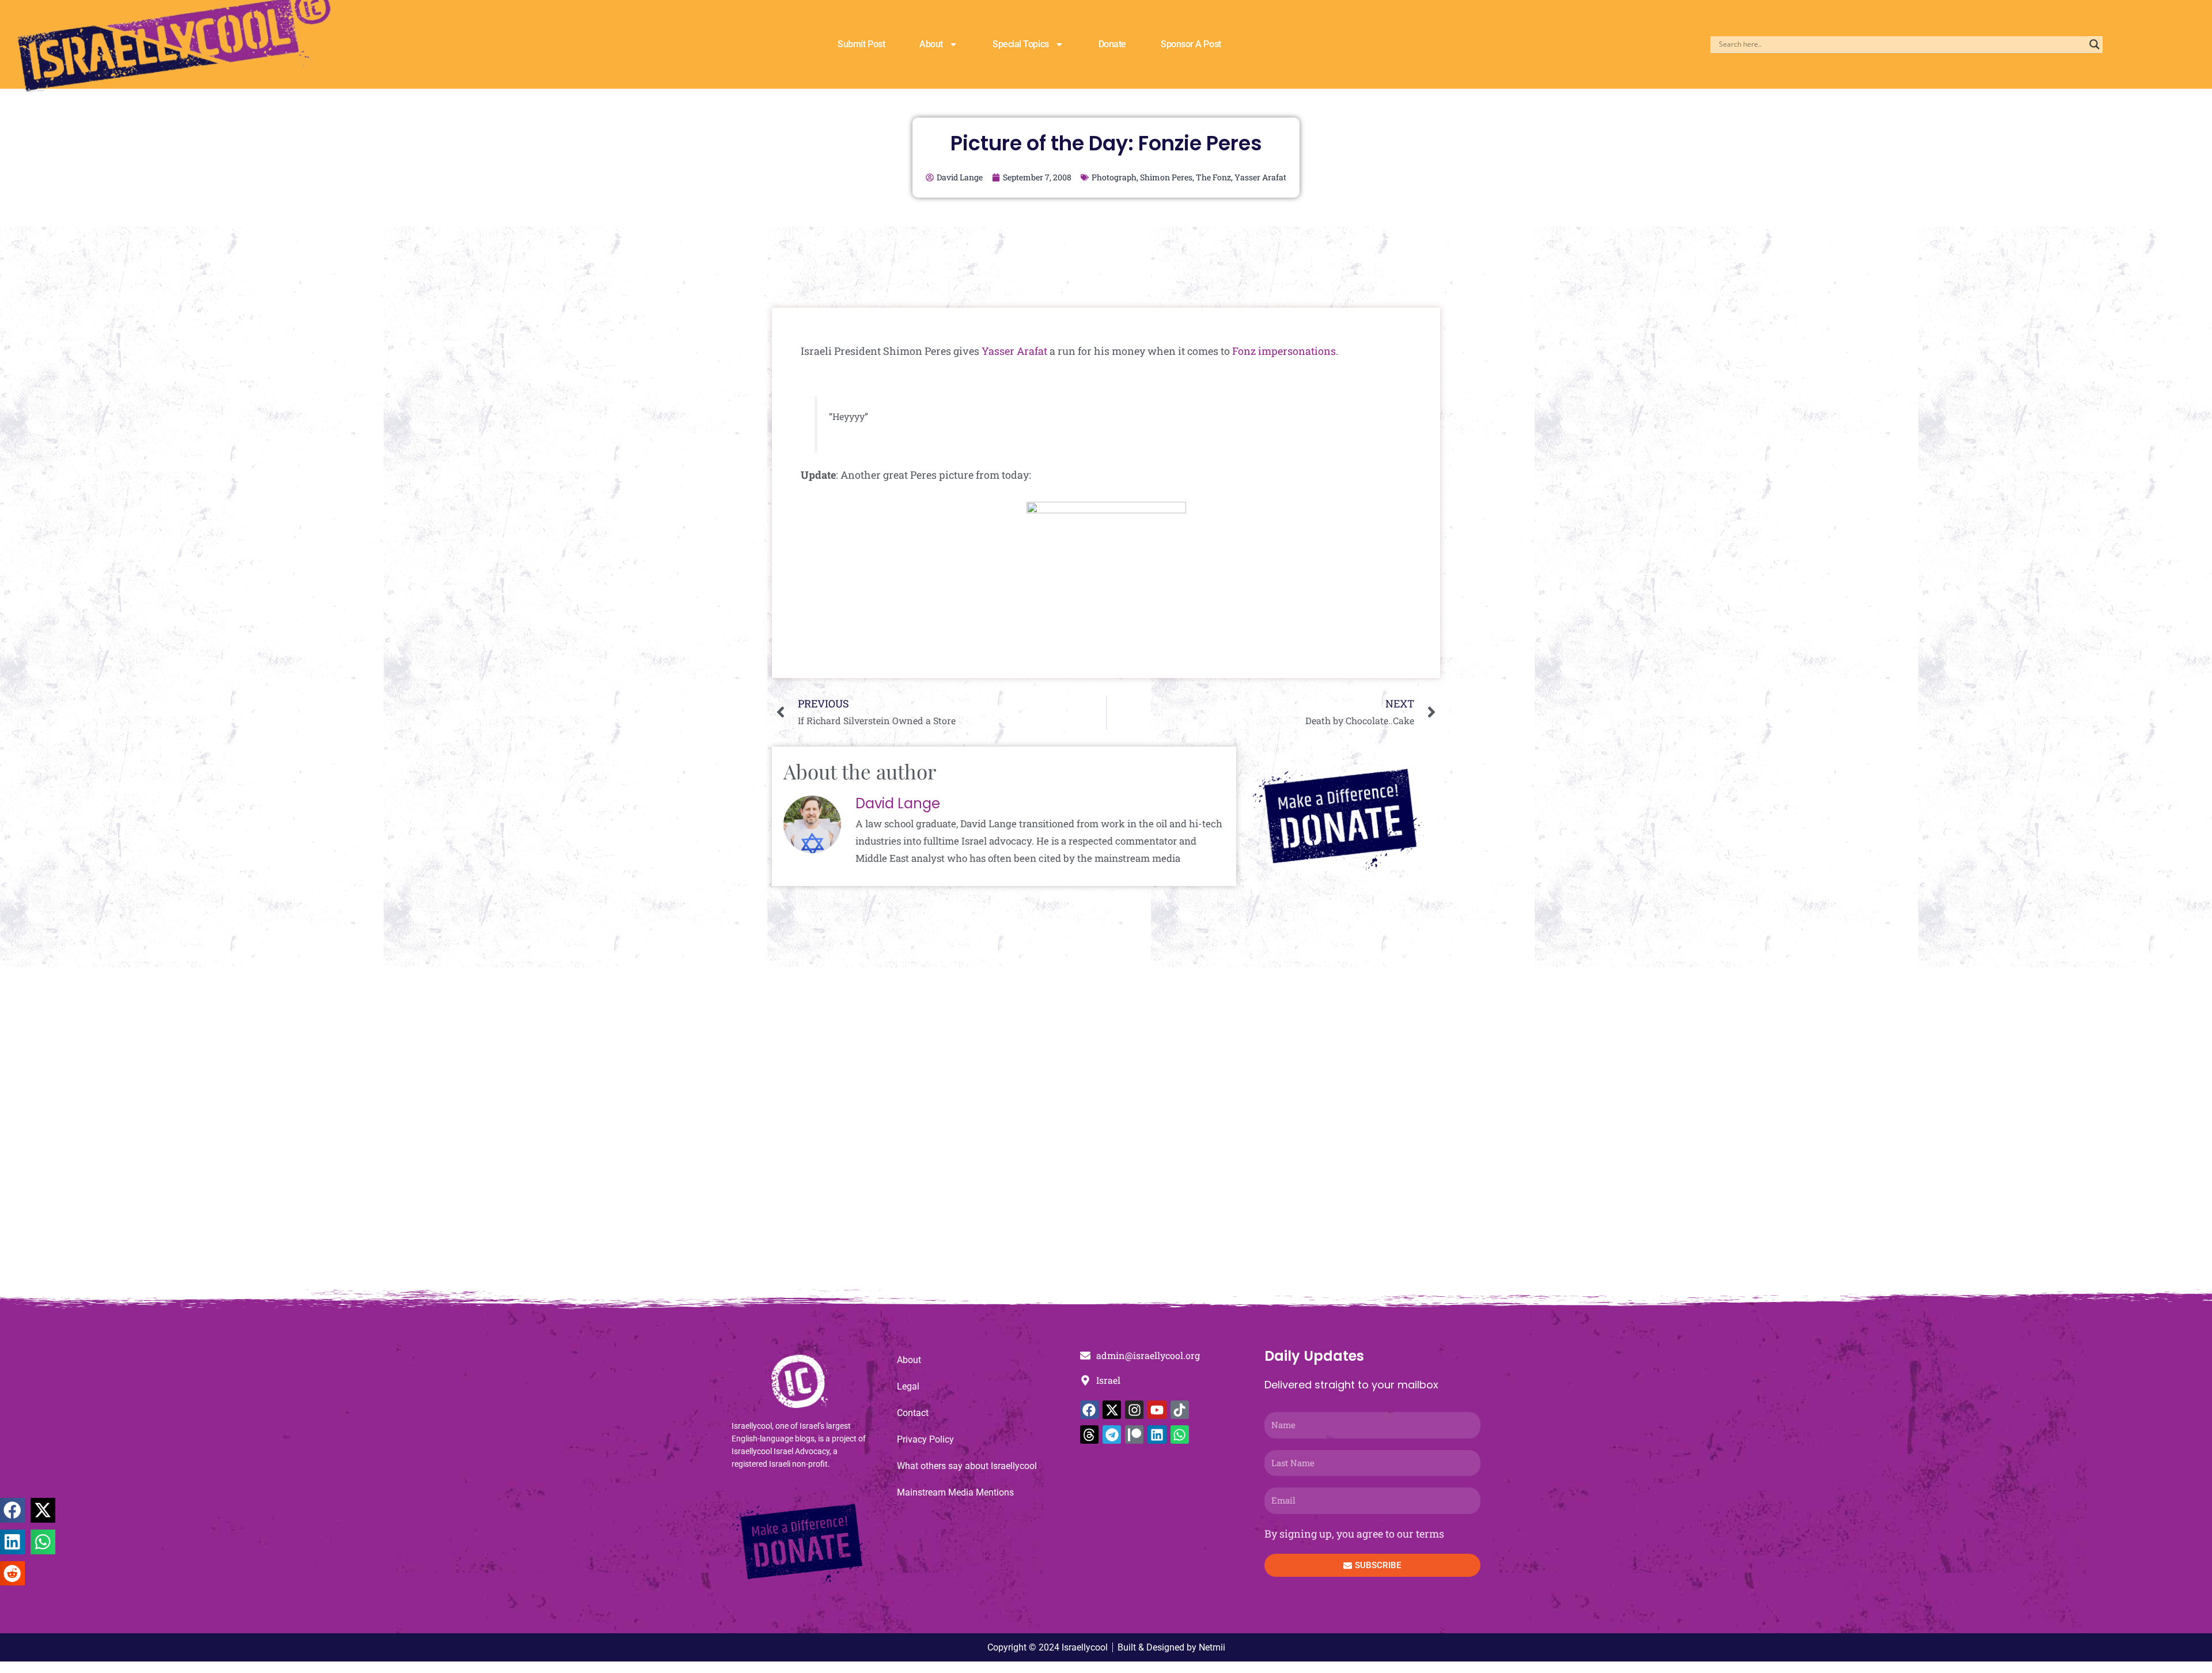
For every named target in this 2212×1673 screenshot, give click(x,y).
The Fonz (1213, 177)
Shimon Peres (1166, 177)
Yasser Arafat (1260, 177)
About (931, 44)
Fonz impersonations (1284, 351)
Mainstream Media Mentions (955, 1492)
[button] (12, 1510)
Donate (1112, 44)
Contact (913, 1413)
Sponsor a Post (1191, 44)
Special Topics (1021, 44)
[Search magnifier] (2094, 44)
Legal (908, 1386)
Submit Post (861, 44)
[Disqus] (1106, 1134)
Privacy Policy (925, 1439)
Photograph (1114, 177)
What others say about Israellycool (967, 1466)
